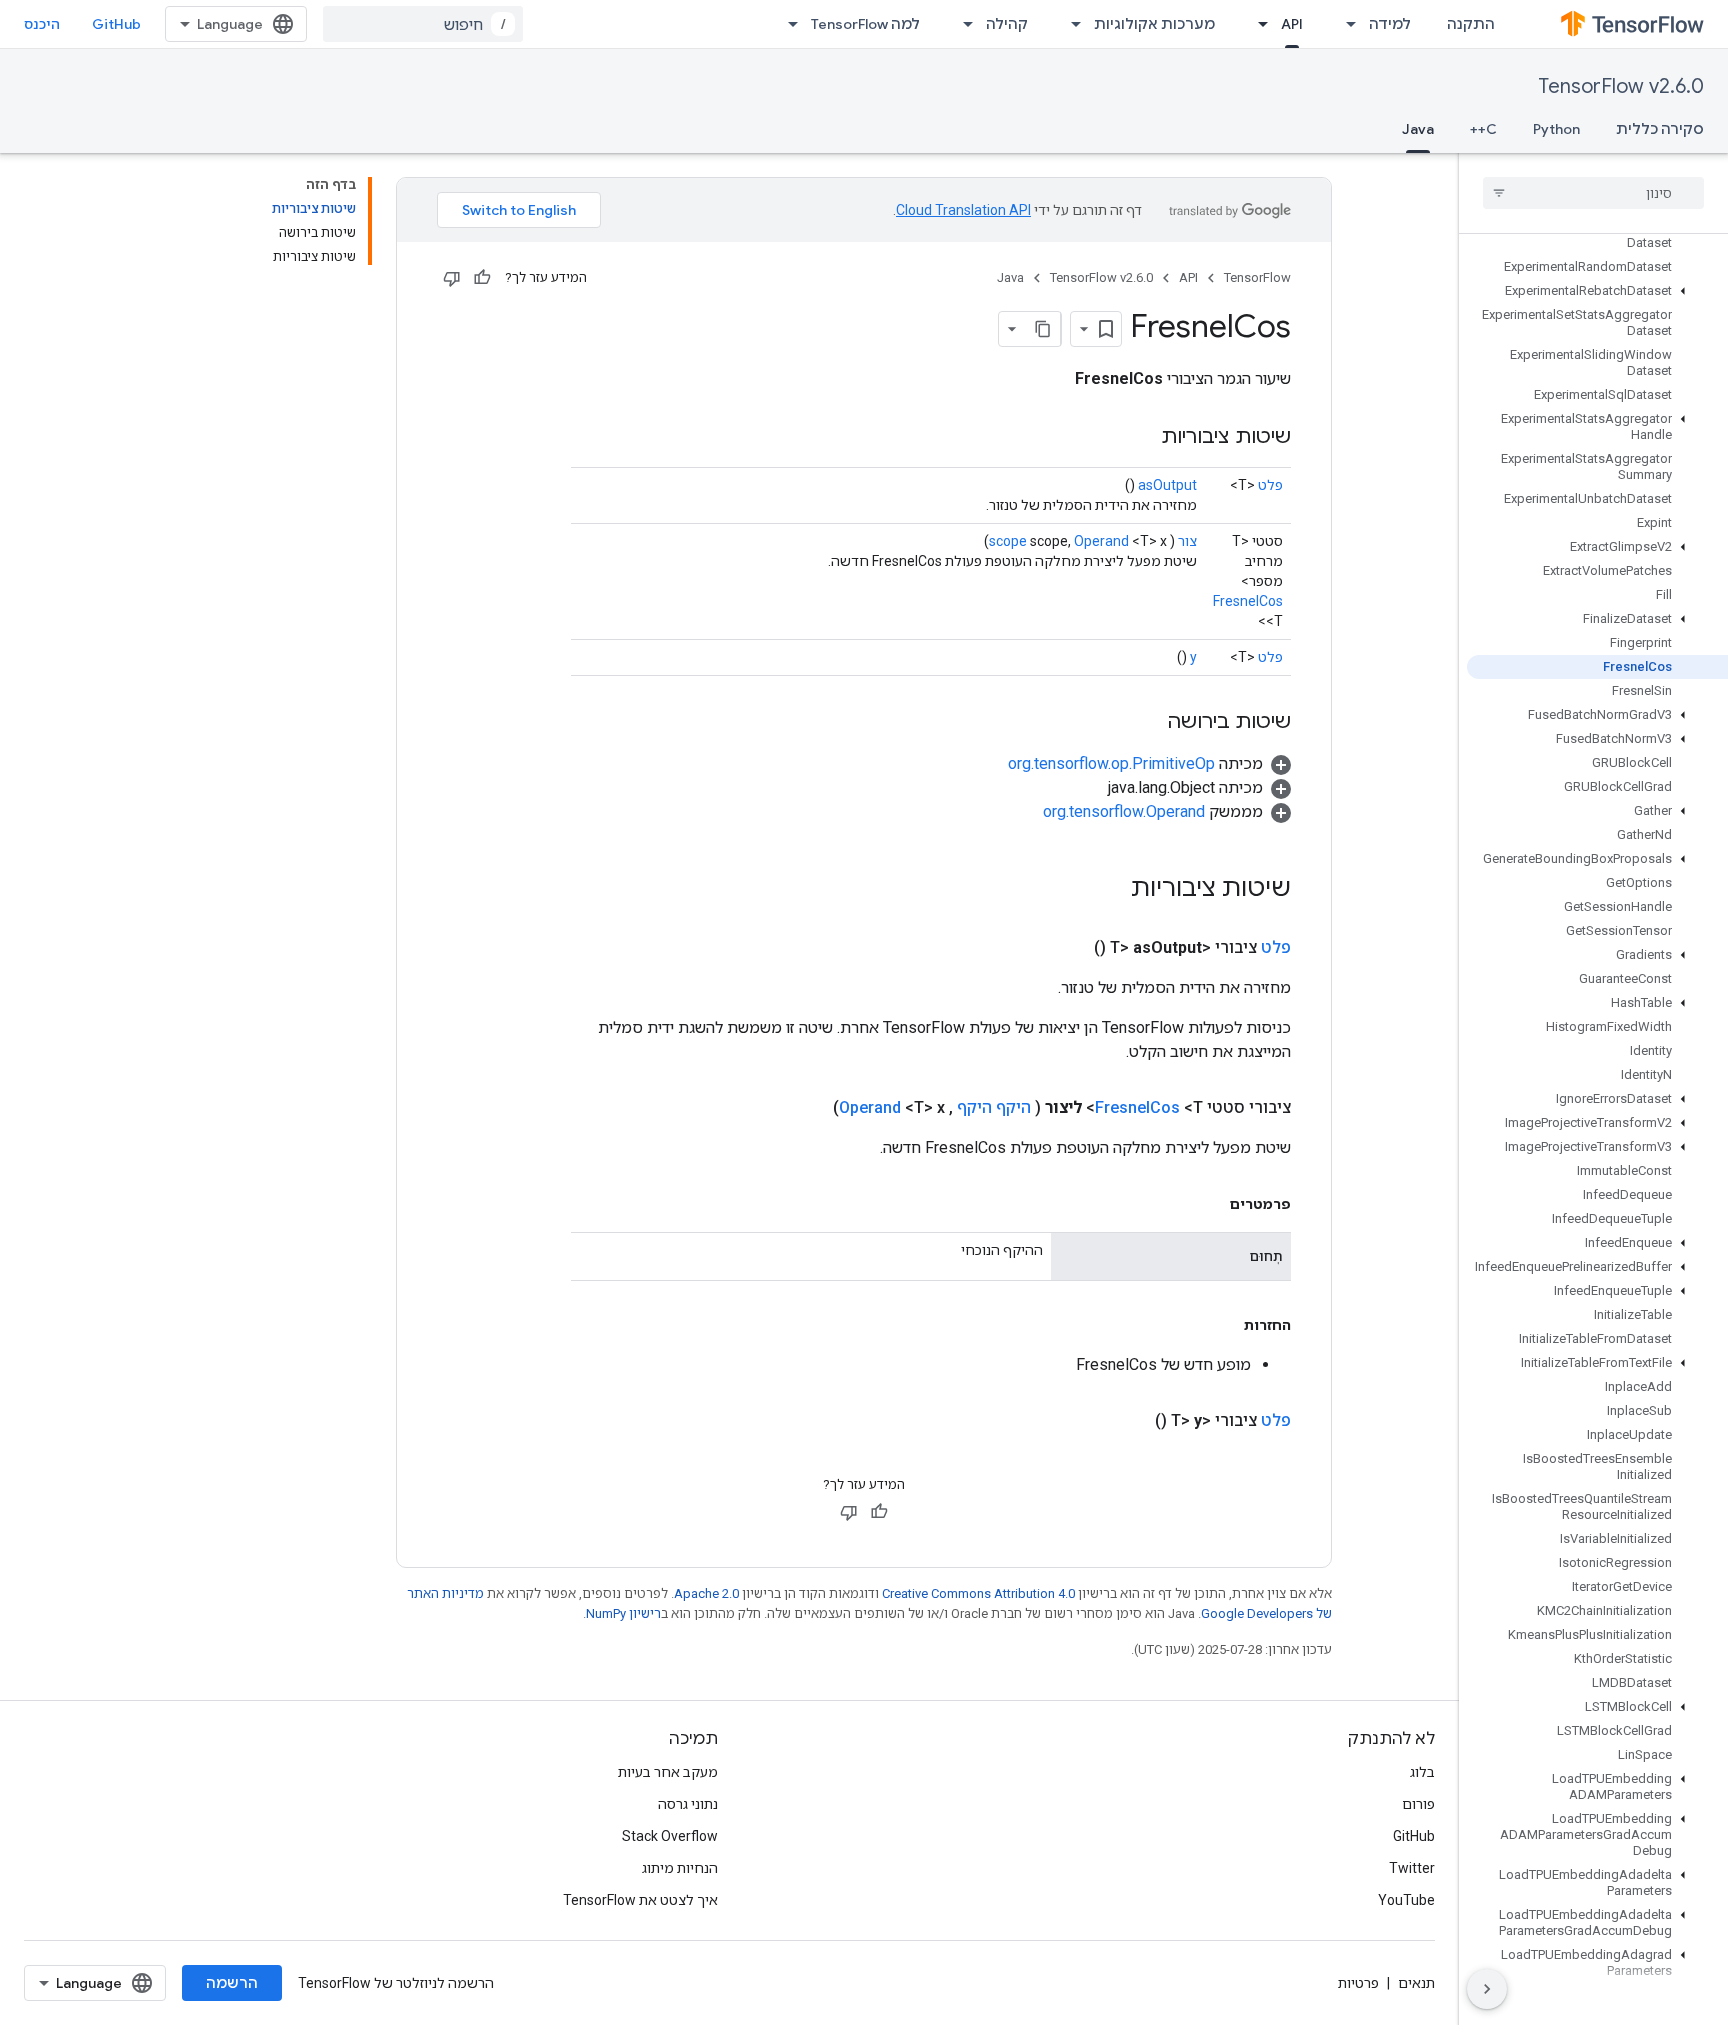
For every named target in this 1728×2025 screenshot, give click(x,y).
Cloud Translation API (963, 210)
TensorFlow (1257, 277)
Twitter (1412, 1868)
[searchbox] (1593, 193)
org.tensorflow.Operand (1124, 811)
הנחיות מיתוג (680, 1868)
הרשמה (232, 1983)
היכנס (42, 24)
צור (1187, 541)
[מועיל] (482, 278)
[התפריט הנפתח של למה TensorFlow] (787, 24)
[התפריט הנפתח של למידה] (1345, 24)
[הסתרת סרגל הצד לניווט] (1487, 1989)
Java (1418, 129)
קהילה (1007, 24)
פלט (1270, 485)
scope (1008, 541)
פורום (1418, 1804)
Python (1556, 129)
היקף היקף (994, 1107)
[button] (1597, 291)
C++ (1483, 129)
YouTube (1406, 1900)
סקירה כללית (1660, 129)
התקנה (1471, 24)
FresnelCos (1248, 601)
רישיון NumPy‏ (623, 1613)
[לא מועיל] (452, 278)
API (1292, 24)
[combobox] (423, 24)
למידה (1390, 24)
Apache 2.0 (706, 1593)
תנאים (1416, 1983)
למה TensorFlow (865, 24)
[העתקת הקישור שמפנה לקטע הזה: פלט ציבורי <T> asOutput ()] (1070, 948)
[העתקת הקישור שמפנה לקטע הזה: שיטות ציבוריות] (1141, 438)
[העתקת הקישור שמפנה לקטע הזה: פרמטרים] (1210, 1204)
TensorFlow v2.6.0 (1621, 86)
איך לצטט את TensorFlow (640, 1900)
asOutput (1167, 485)
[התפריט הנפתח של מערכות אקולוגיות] (1070, 24)
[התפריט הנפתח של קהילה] (962, 24)
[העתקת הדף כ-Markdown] (1043, 329)
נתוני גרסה (688, 1804)
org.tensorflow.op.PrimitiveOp (1111, 763)
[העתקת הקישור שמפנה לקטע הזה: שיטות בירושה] (1147, 723)
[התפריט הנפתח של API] (1257, 24)
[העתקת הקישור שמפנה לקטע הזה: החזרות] (1224, 1325)
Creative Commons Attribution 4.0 (978, 1593)
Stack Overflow (670, 1836)
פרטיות (1358, 1983)
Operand (1101, 541)
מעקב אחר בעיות (668, 1772)
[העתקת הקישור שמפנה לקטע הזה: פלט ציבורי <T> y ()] (1131, 1421)
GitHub (116, 24)
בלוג (1422, 1772)
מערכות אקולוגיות (1154, 24)
